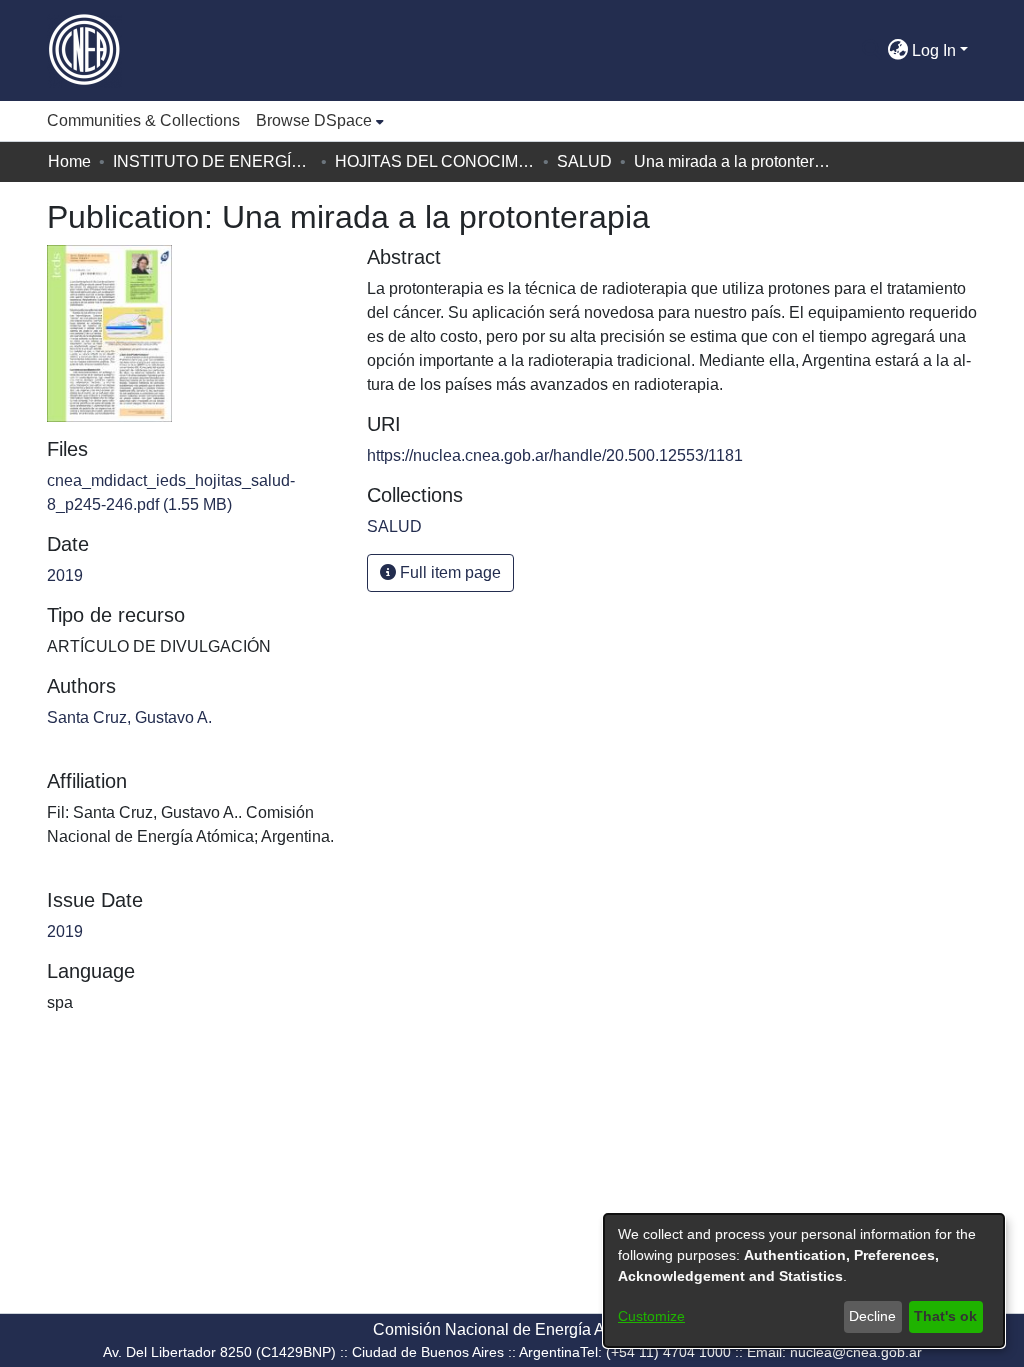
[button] (871, 51)
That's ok (945, 1316)
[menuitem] (320, 121)
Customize (651, 1316)
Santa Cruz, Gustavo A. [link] (129, 717)
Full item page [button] (448, 572)
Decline (872, 1316)
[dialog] (804, 1280)
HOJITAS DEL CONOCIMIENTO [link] (435, 161)
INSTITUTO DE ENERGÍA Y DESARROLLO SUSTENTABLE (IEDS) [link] (213, 161)
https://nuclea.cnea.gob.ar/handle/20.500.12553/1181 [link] (555, 455)
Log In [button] (936, 50)
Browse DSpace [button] (314, 120)
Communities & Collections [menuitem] (143, 120)
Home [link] (69, 161)
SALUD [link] (584, 161)
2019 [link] (65, 575)
